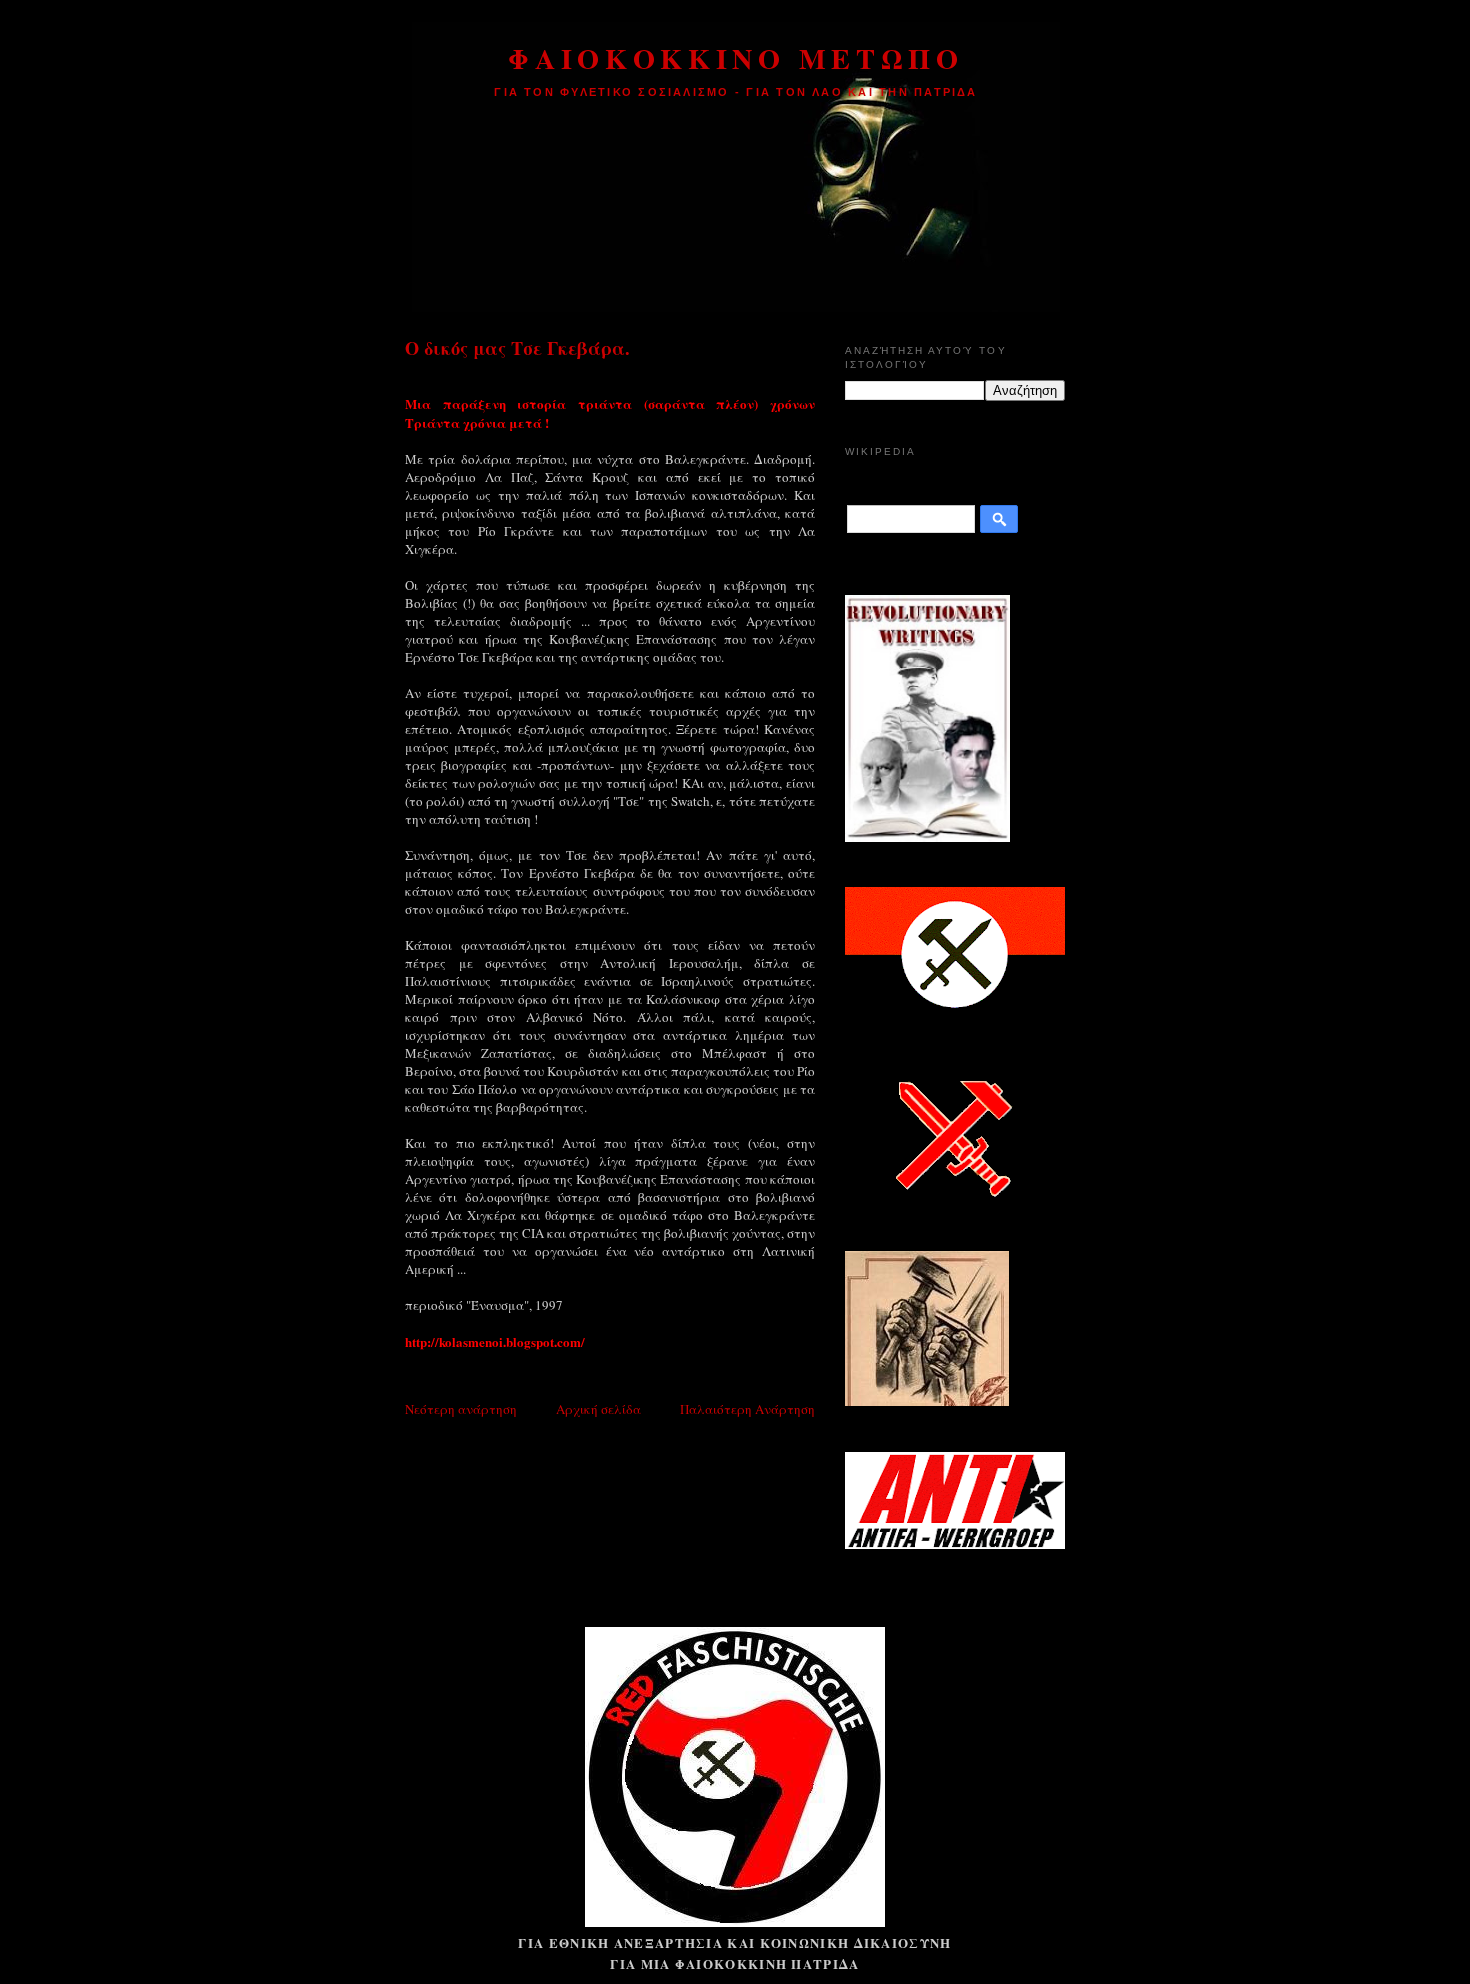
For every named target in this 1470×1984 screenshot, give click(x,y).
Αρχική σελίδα (598, 1409)
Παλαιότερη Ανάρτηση (747, 1409)
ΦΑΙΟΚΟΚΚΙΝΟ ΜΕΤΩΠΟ (735, 58)
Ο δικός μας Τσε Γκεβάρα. (517, 348)
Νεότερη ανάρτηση (461, 1409)
